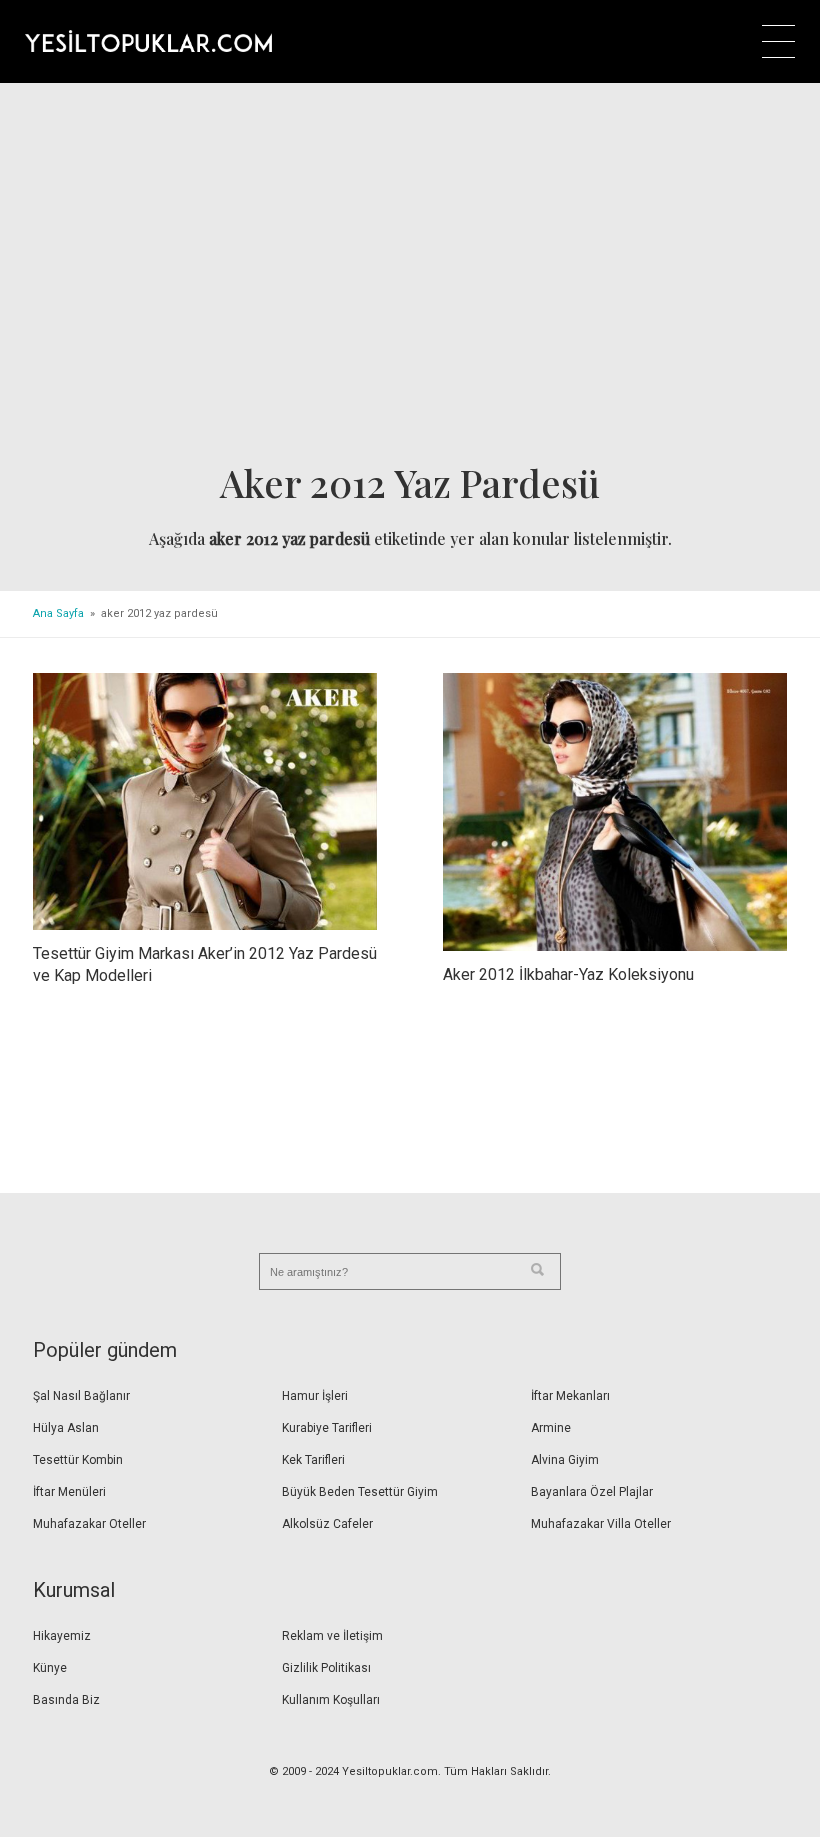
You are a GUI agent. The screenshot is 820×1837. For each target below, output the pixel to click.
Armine (551, 1428)
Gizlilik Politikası (326, 1668)
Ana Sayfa (58, 613)
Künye (50, 1668)
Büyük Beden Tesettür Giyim (360, 1492)
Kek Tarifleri (313, 1460)
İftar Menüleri (69, 1492)
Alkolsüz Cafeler (327, 1524)
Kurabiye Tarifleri (327, 1428)
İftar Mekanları (570, 1396)
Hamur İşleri (315, 1396)
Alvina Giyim (565, 1460)
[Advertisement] (410, 279)
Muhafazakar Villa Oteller (601, 1524)
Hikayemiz (62, 1636)
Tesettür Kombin (78, 1460)
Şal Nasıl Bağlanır (81, 1396)
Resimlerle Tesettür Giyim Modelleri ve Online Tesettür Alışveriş (148, 41)
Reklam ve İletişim (332, 1636)
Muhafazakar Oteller (89, 1524)
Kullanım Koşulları (331, 1700)
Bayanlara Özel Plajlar (592, 1492)
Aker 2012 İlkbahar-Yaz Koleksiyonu (568, 974)
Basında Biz (66, 1700)
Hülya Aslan (66, 1428)
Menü (778, 41)
